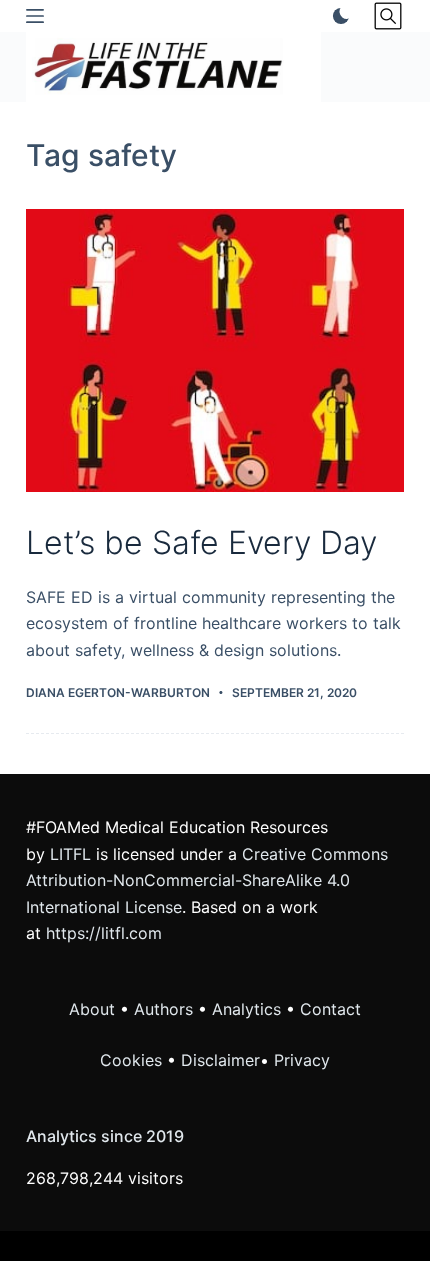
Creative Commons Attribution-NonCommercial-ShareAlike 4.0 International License (207, 880)
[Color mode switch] (337, 16)
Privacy (302, 1060)
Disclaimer (220, 1060)
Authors (163, 1009)
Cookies (133, 1060)
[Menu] (35, 16)
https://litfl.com (104, 933)
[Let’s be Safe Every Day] (215, 351)
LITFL (70, 854)
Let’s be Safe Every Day (201, 542)
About (92, 1009)
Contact (330, 1009)
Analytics (246, 1009)
